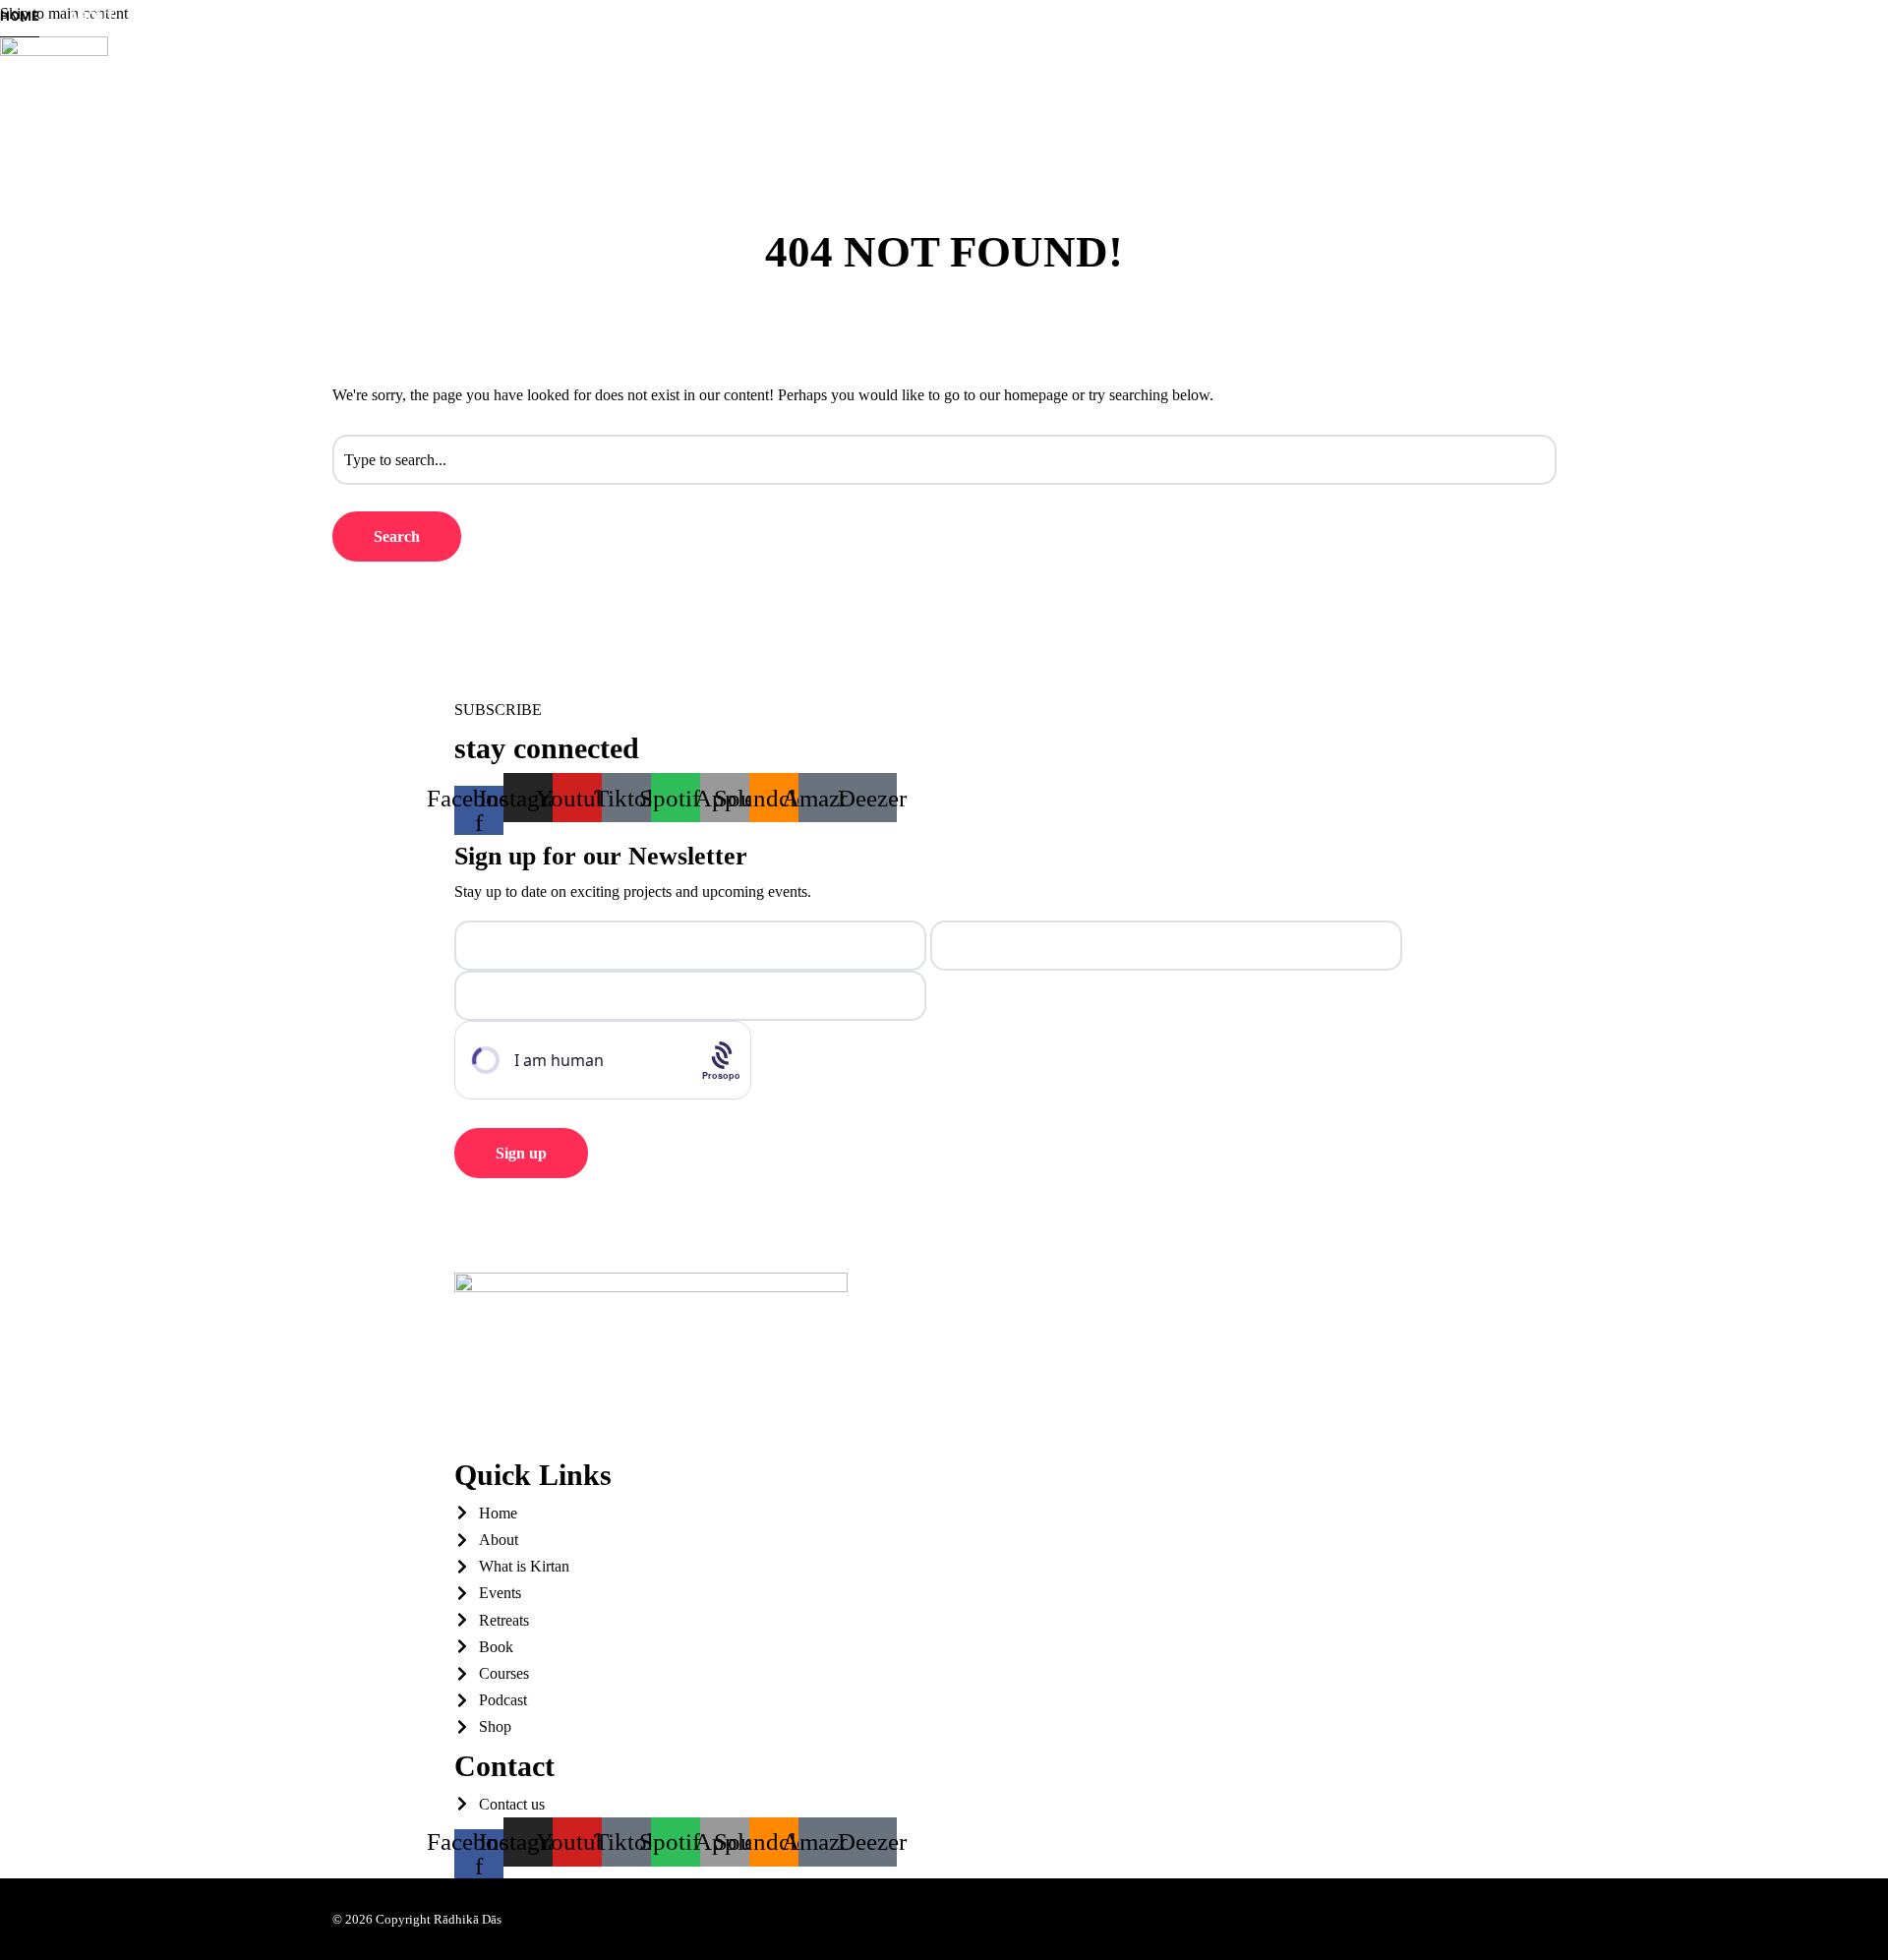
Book (17, 106)
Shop (255, 106)
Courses (91, 106)
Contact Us (340, 106)
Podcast (179, 106)
